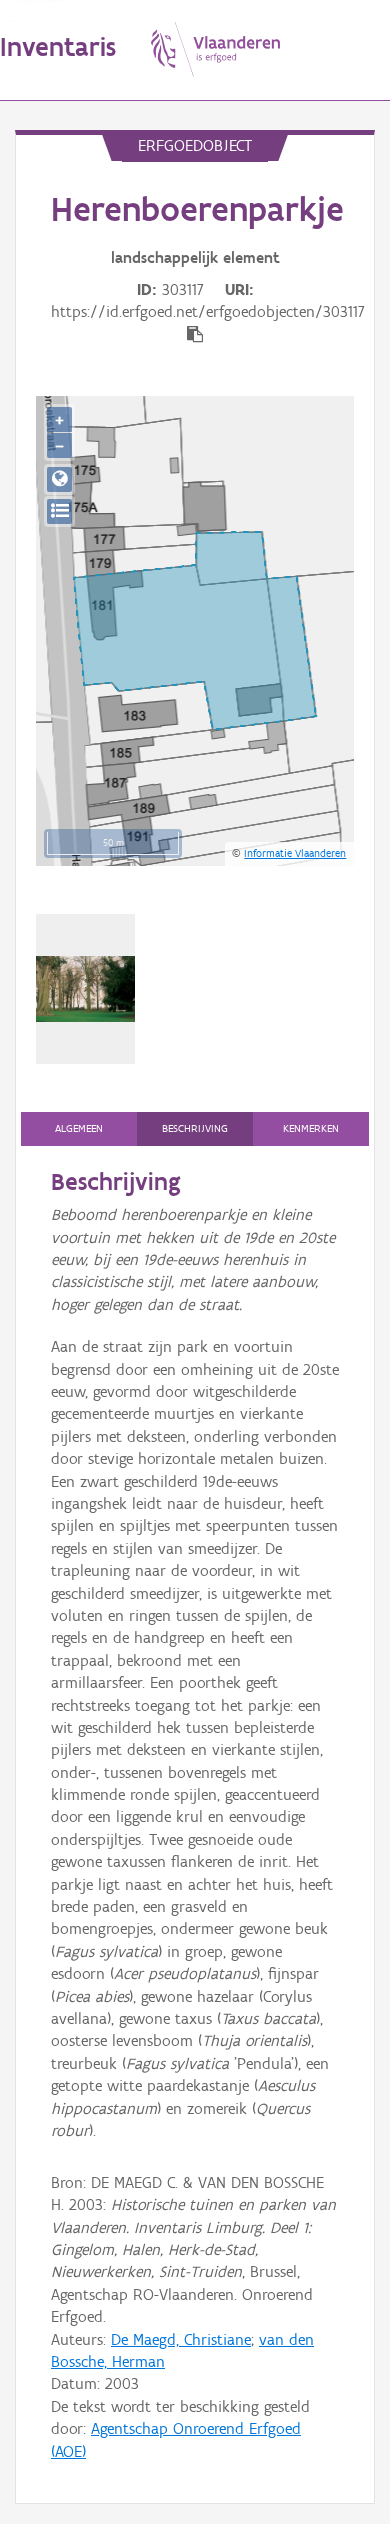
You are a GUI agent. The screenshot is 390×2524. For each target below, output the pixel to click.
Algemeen (79, 1128)
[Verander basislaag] (59, 511)
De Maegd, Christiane (181, 2339)
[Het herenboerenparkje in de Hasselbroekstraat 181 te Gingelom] (85, 989)
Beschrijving (195, 1128)
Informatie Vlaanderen (295, 853)
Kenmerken (311, 1128)
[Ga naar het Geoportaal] (59, 479)
